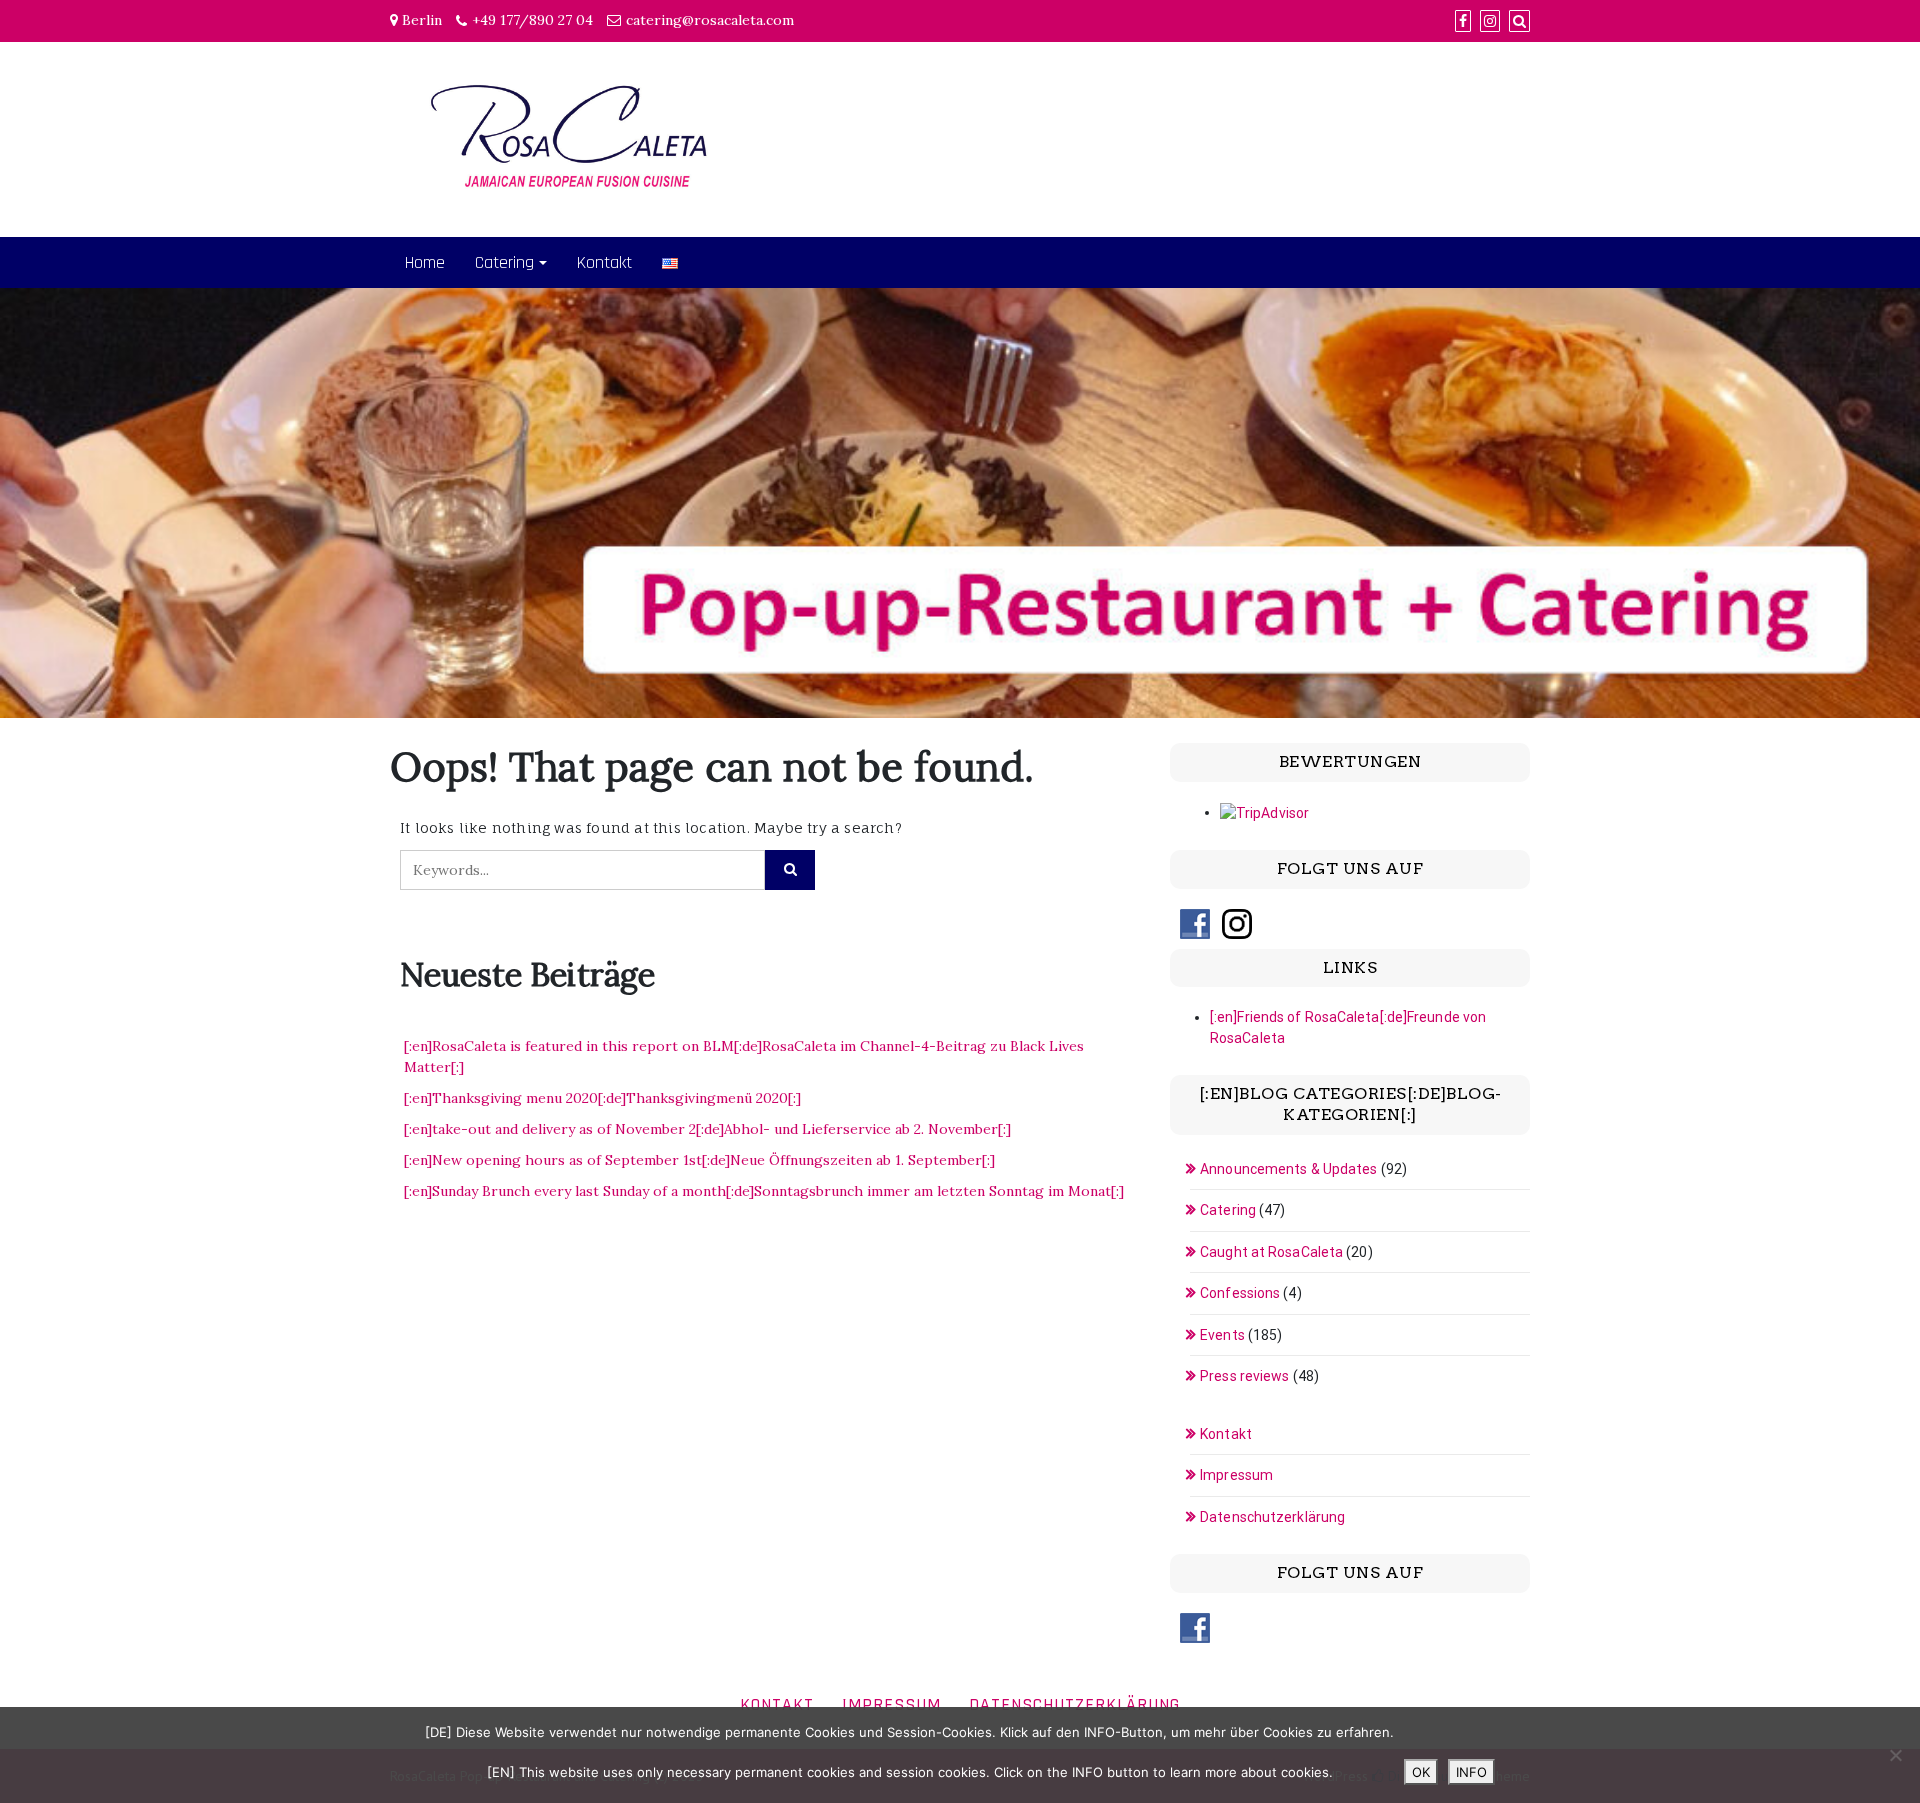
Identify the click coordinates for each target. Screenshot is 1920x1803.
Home (425, 262)
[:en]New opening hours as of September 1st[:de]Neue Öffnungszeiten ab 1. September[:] (699, 1160)
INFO (1471, 1772)
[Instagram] (1490, 21)
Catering (504, 262)
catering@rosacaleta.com (710, 20)
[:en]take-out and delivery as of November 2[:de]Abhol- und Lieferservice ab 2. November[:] (707, 1129)
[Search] (1519, 21)
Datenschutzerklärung (1272, 1517)
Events (1222, 1335)
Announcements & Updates (1288, 1169)
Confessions (1240, 1293)
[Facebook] (1463, 21)
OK (1421, 1772)
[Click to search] (790, 870)
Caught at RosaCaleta (1271, 1252)
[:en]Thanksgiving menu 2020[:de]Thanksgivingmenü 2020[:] (602, 1098)
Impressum (1236, 1475)
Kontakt (604, 262)
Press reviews (1244, 1376)
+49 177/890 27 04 (532, 20)
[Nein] (1895, 1755)
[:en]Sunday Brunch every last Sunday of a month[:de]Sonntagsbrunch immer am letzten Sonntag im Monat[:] (764, 1191)
